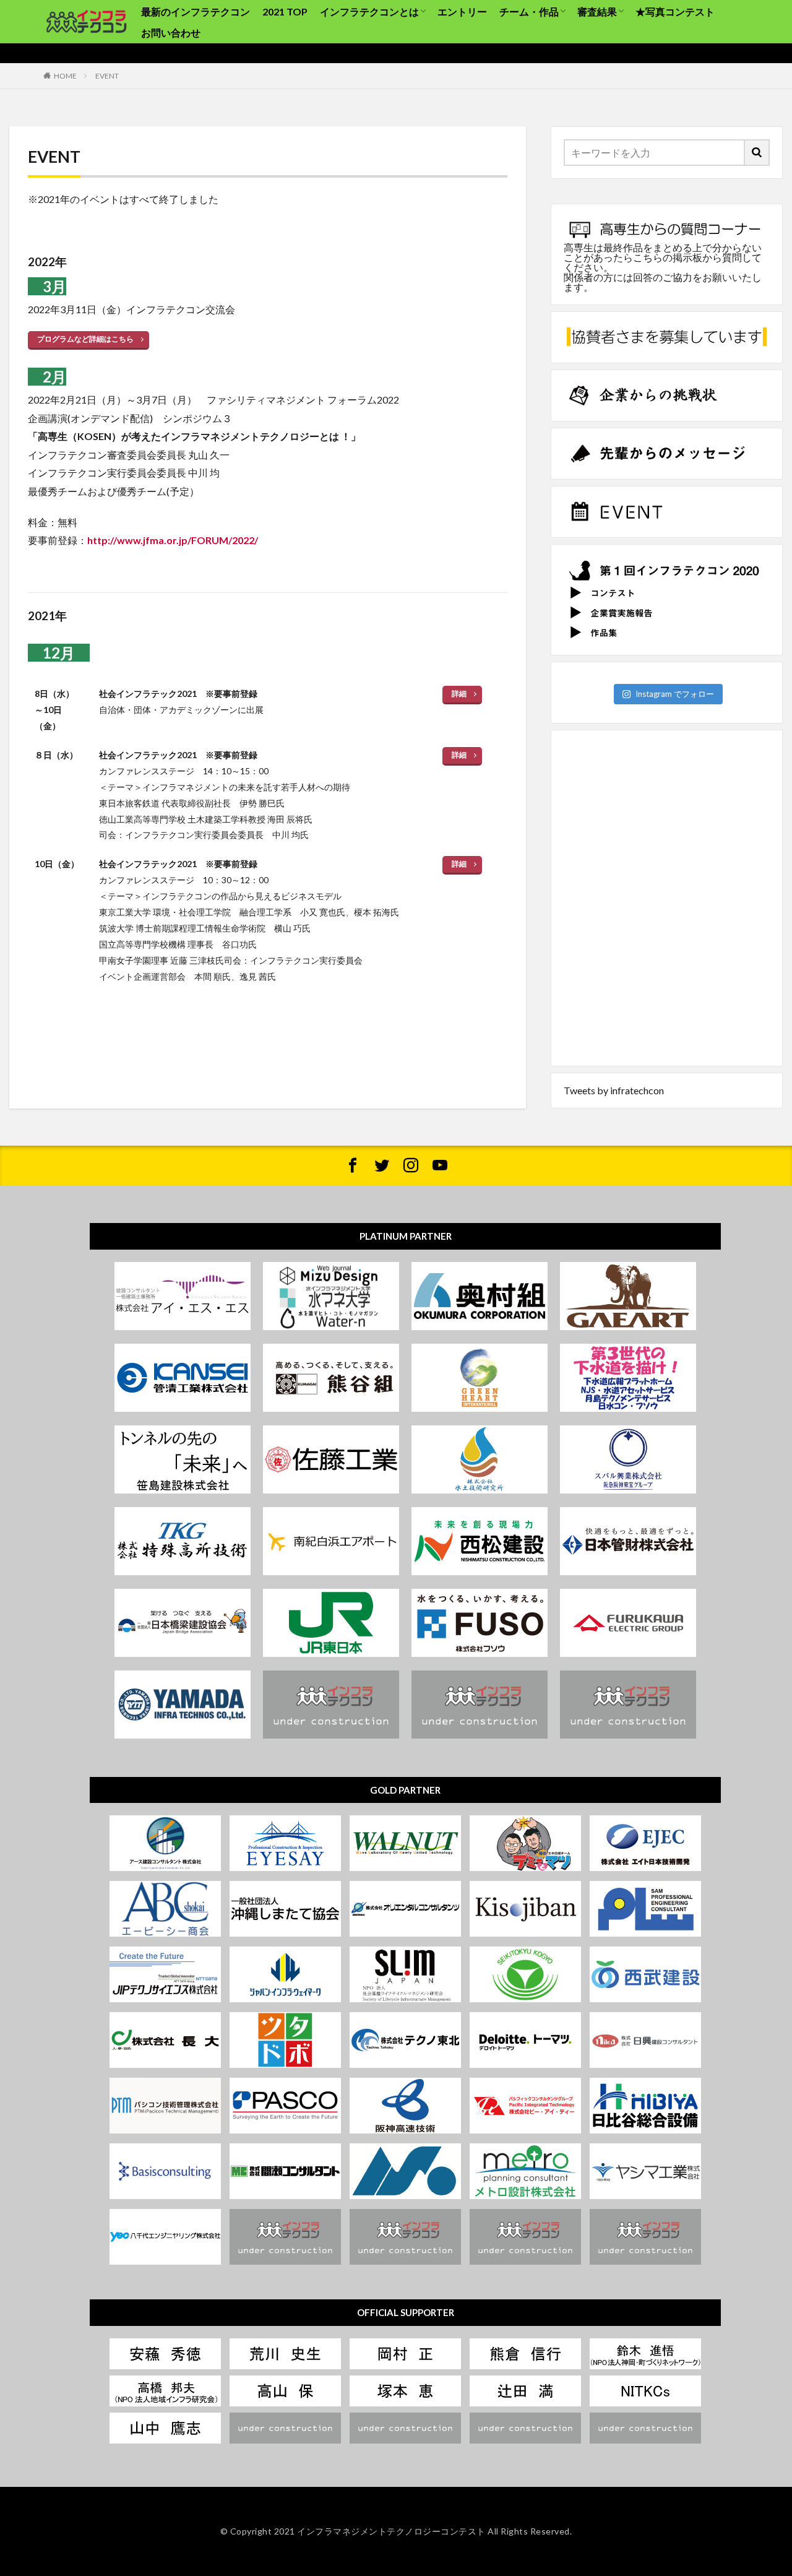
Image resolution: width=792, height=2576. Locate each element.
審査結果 (597, 11)
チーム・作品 (529, 11)
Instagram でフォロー (675, 694)
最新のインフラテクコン (196, 11)
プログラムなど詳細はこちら (85, 339)
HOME (65, 76)
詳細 (459, 694)
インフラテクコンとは (369, 11)
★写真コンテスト (675, 11)
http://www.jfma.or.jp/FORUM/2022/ (173, 540)
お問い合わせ (171, 32)
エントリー (462, 11)
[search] (757, 153)
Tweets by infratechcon (614, 1090)
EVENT (107, 76)
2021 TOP (285, 11)
